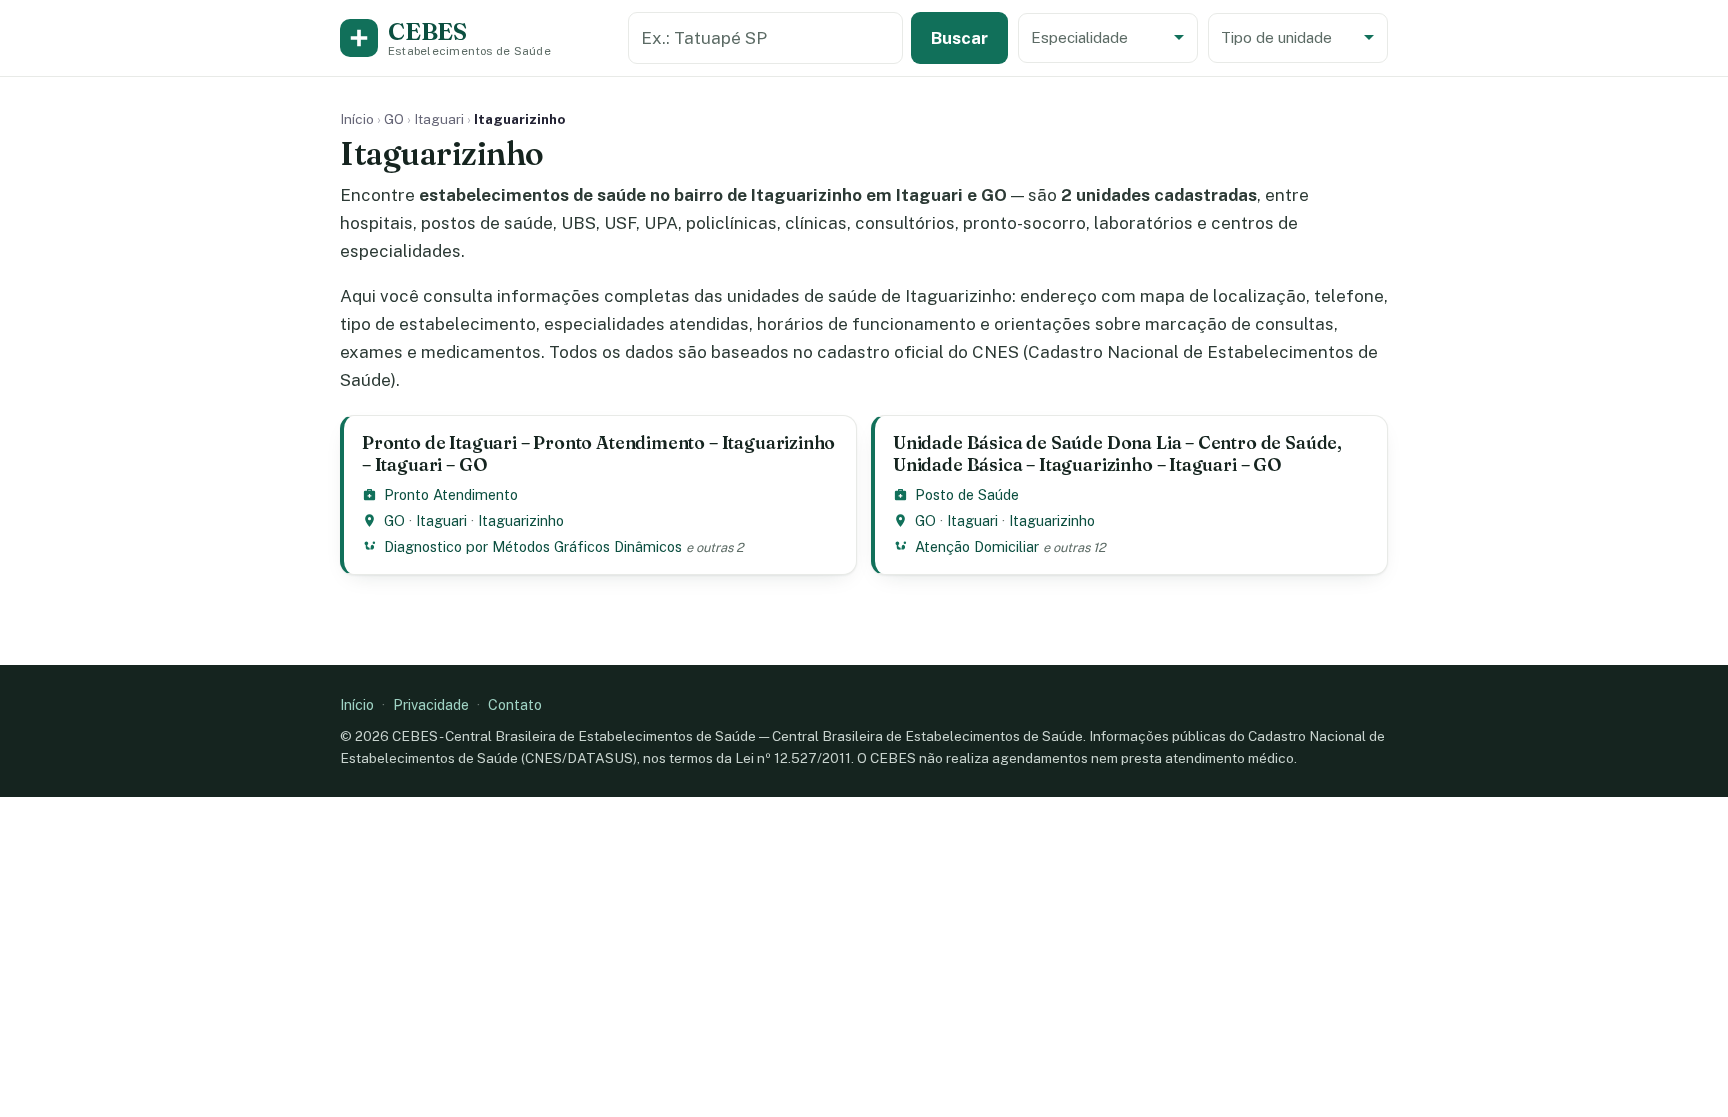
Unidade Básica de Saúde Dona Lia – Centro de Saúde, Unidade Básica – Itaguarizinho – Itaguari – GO (1117, 454)
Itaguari (439, 119)
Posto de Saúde (967, 494)
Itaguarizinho (521, 520)
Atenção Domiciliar (977, 546)
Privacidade (431, 704)
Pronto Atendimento (451, 494)
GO (394, 119)
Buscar (959, 38)
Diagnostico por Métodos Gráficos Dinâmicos (533, 546)
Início (357, 119)
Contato (515, 704)
